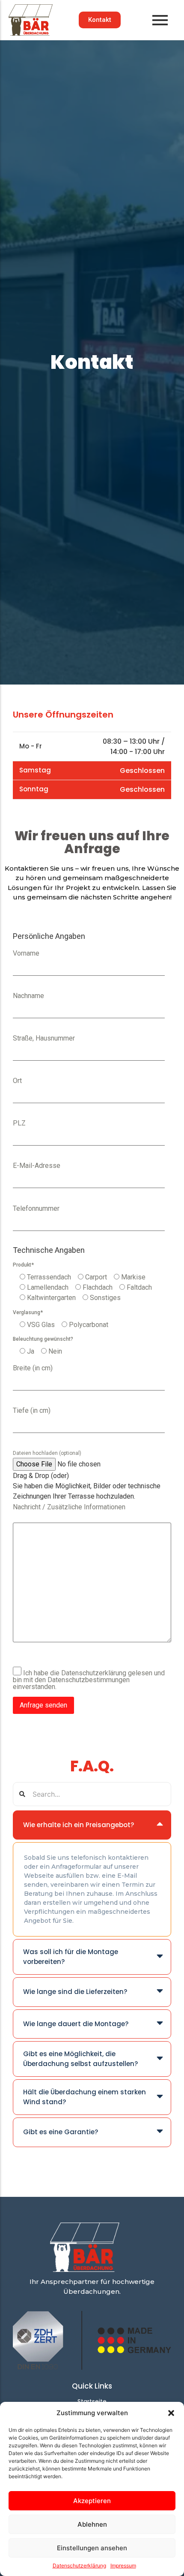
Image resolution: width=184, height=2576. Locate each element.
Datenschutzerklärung (79, 2565)
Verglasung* (28, 1312)
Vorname (26, 953)
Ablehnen (92, 2524)
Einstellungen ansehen (92, 2548)
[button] (171, 2413)
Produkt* (23, 1265)
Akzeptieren (92, 2501)
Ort (17, 1081)
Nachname (28, 996)
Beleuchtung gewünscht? (43, 1339)
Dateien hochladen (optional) (47, 1453)
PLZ (19, 1123)
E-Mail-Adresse (37, 1166)
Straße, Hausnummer (44, 1038)
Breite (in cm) (33, 1368)
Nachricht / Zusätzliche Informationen (69, 1507)
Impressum (123, 2565)
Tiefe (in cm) (32, 1411)
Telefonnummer (36, 1209)
